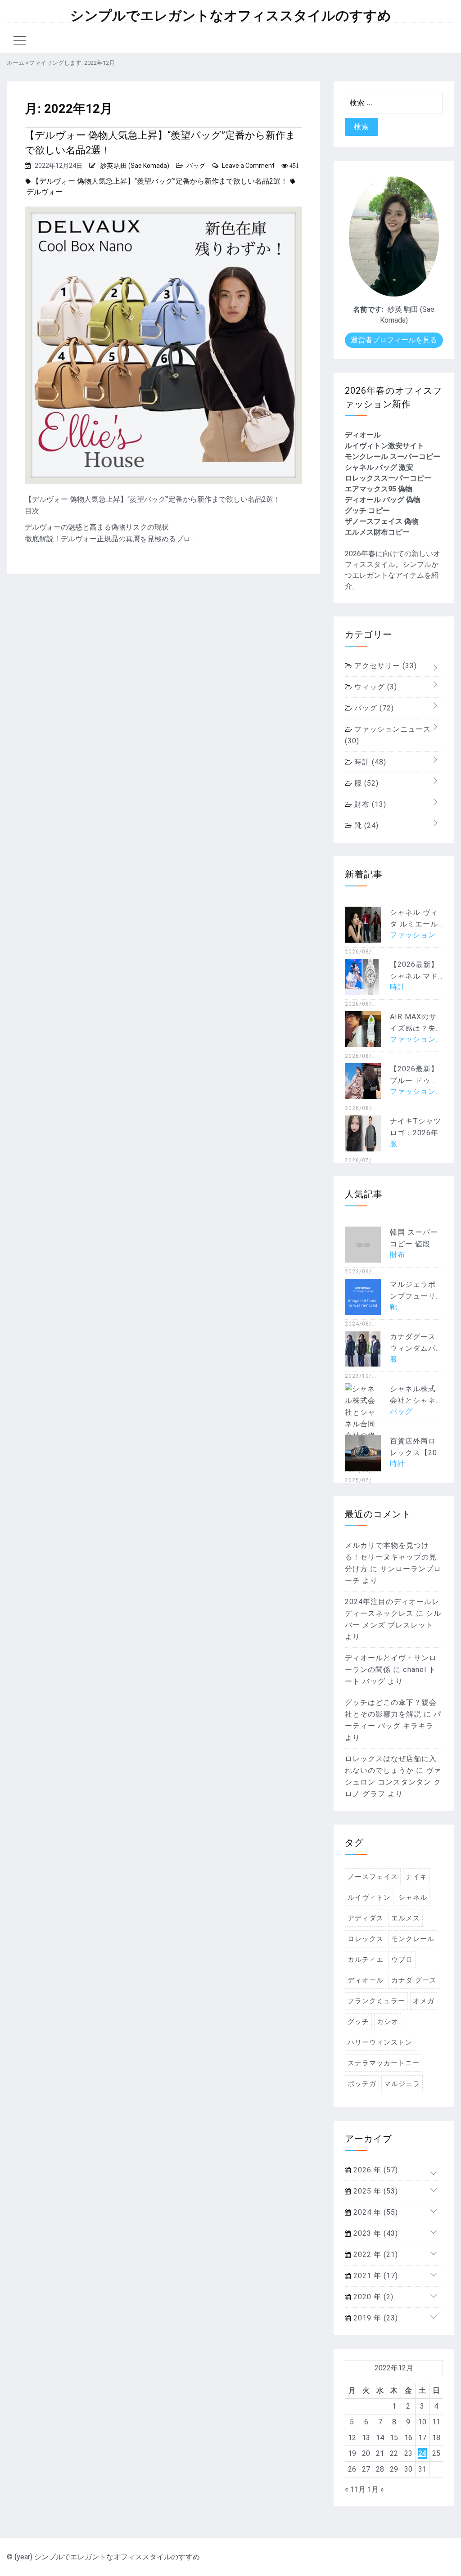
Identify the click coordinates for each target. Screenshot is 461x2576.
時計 (369, 762)
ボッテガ (362, 2084)
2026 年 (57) (375, 2170)
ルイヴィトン (369, 1897)
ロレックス (366, 1939)
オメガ (424, 2001)
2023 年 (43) (375, 2233)
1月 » (376, 2489)
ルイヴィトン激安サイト (384, 446)
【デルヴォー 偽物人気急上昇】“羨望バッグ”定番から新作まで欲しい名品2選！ (160, 143)
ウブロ (402, 1960)
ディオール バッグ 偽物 (383, 500)
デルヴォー (45, 192)
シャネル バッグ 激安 (379, 467)
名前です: (368, 309)
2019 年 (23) (375, 2318)
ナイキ (416, 1877)
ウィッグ (375, 687)
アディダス (366, 1918)
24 (422, 2453)
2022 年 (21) (375, 2255)
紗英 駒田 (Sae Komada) (135, 166)
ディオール (363, 435)
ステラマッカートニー (384, 2063)
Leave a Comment (248, 166)
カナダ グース (414, 1980)
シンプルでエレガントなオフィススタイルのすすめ (231, 16)
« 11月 (355, 2489)
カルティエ (366, 1960)
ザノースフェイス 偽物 (382, 521)
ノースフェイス (373, 1877)
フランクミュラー (376, 2001)
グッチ (358, 2022)
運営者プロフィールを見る (394, 340)
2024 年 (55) (375, 2212)
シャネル (413, 1897)
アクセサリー (384, 666)
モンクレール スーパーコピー (393, 456)
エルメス (406, 1918)
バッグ (196, 166)
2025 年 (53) (375, 2191)
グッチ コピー (367, 510)
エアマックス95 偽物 (379, 489)
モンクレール (413, 1939)
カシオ (388, 2022)
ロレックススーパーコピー (388, 478)
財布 (369, 804)
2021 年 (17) (375, 2276)
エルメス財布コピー (377, 532)
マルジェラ (402, 2084)
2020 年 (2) (372, 2297)
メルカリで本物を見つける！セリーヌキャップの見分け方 (391, 1557)
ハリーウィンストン (380, 2042)
